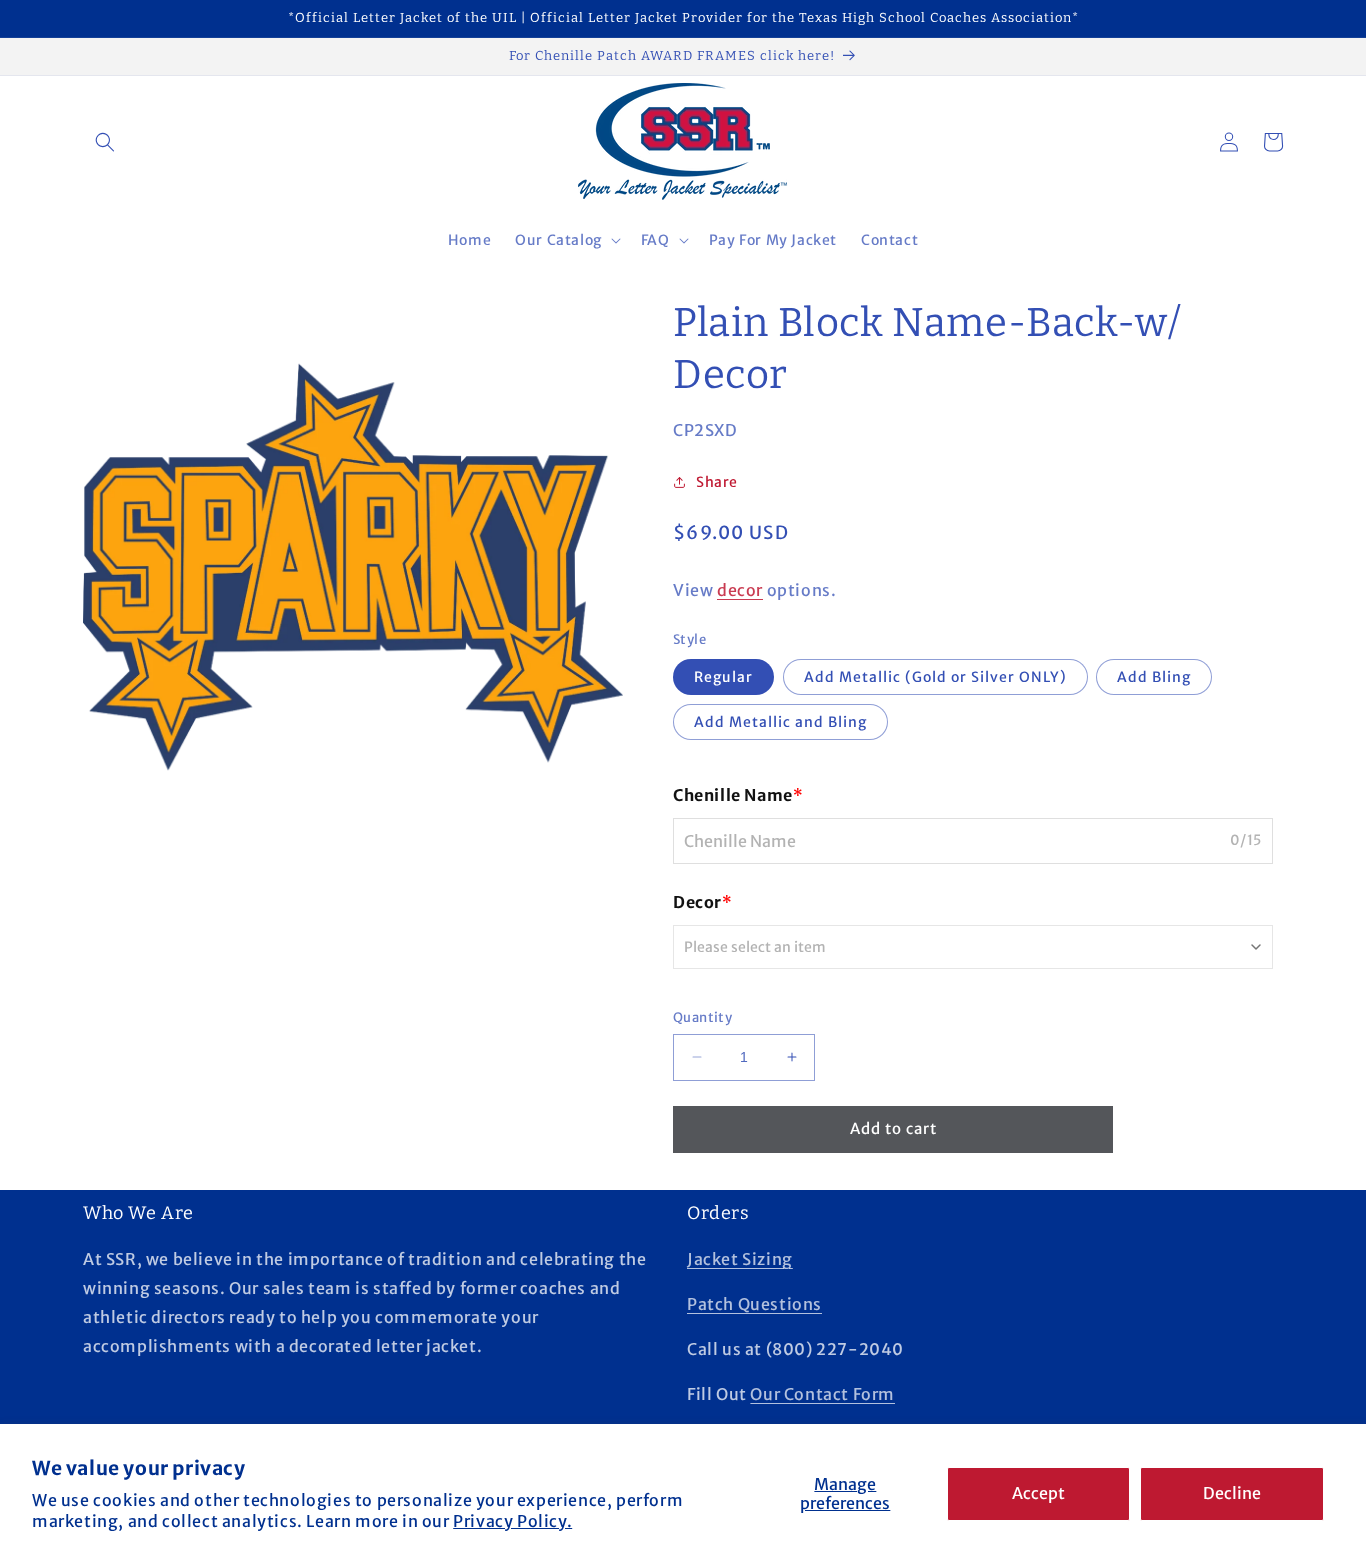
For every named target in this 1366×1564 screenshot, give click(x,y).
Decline (1232, 1493)
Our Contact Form (822, 1394)
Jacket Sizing (740, 1259)
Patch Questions (754, 1304)
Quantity (702, 1017)
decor (740, 590)
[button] (105, 142)
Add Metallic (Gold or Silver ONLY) (935, 677)
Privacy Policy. (512, 1521)
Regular (723, 677)
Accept (1038, 1493)
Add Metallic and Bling (780, 722)
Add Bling (1154, 677)
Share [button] (717, 482)
